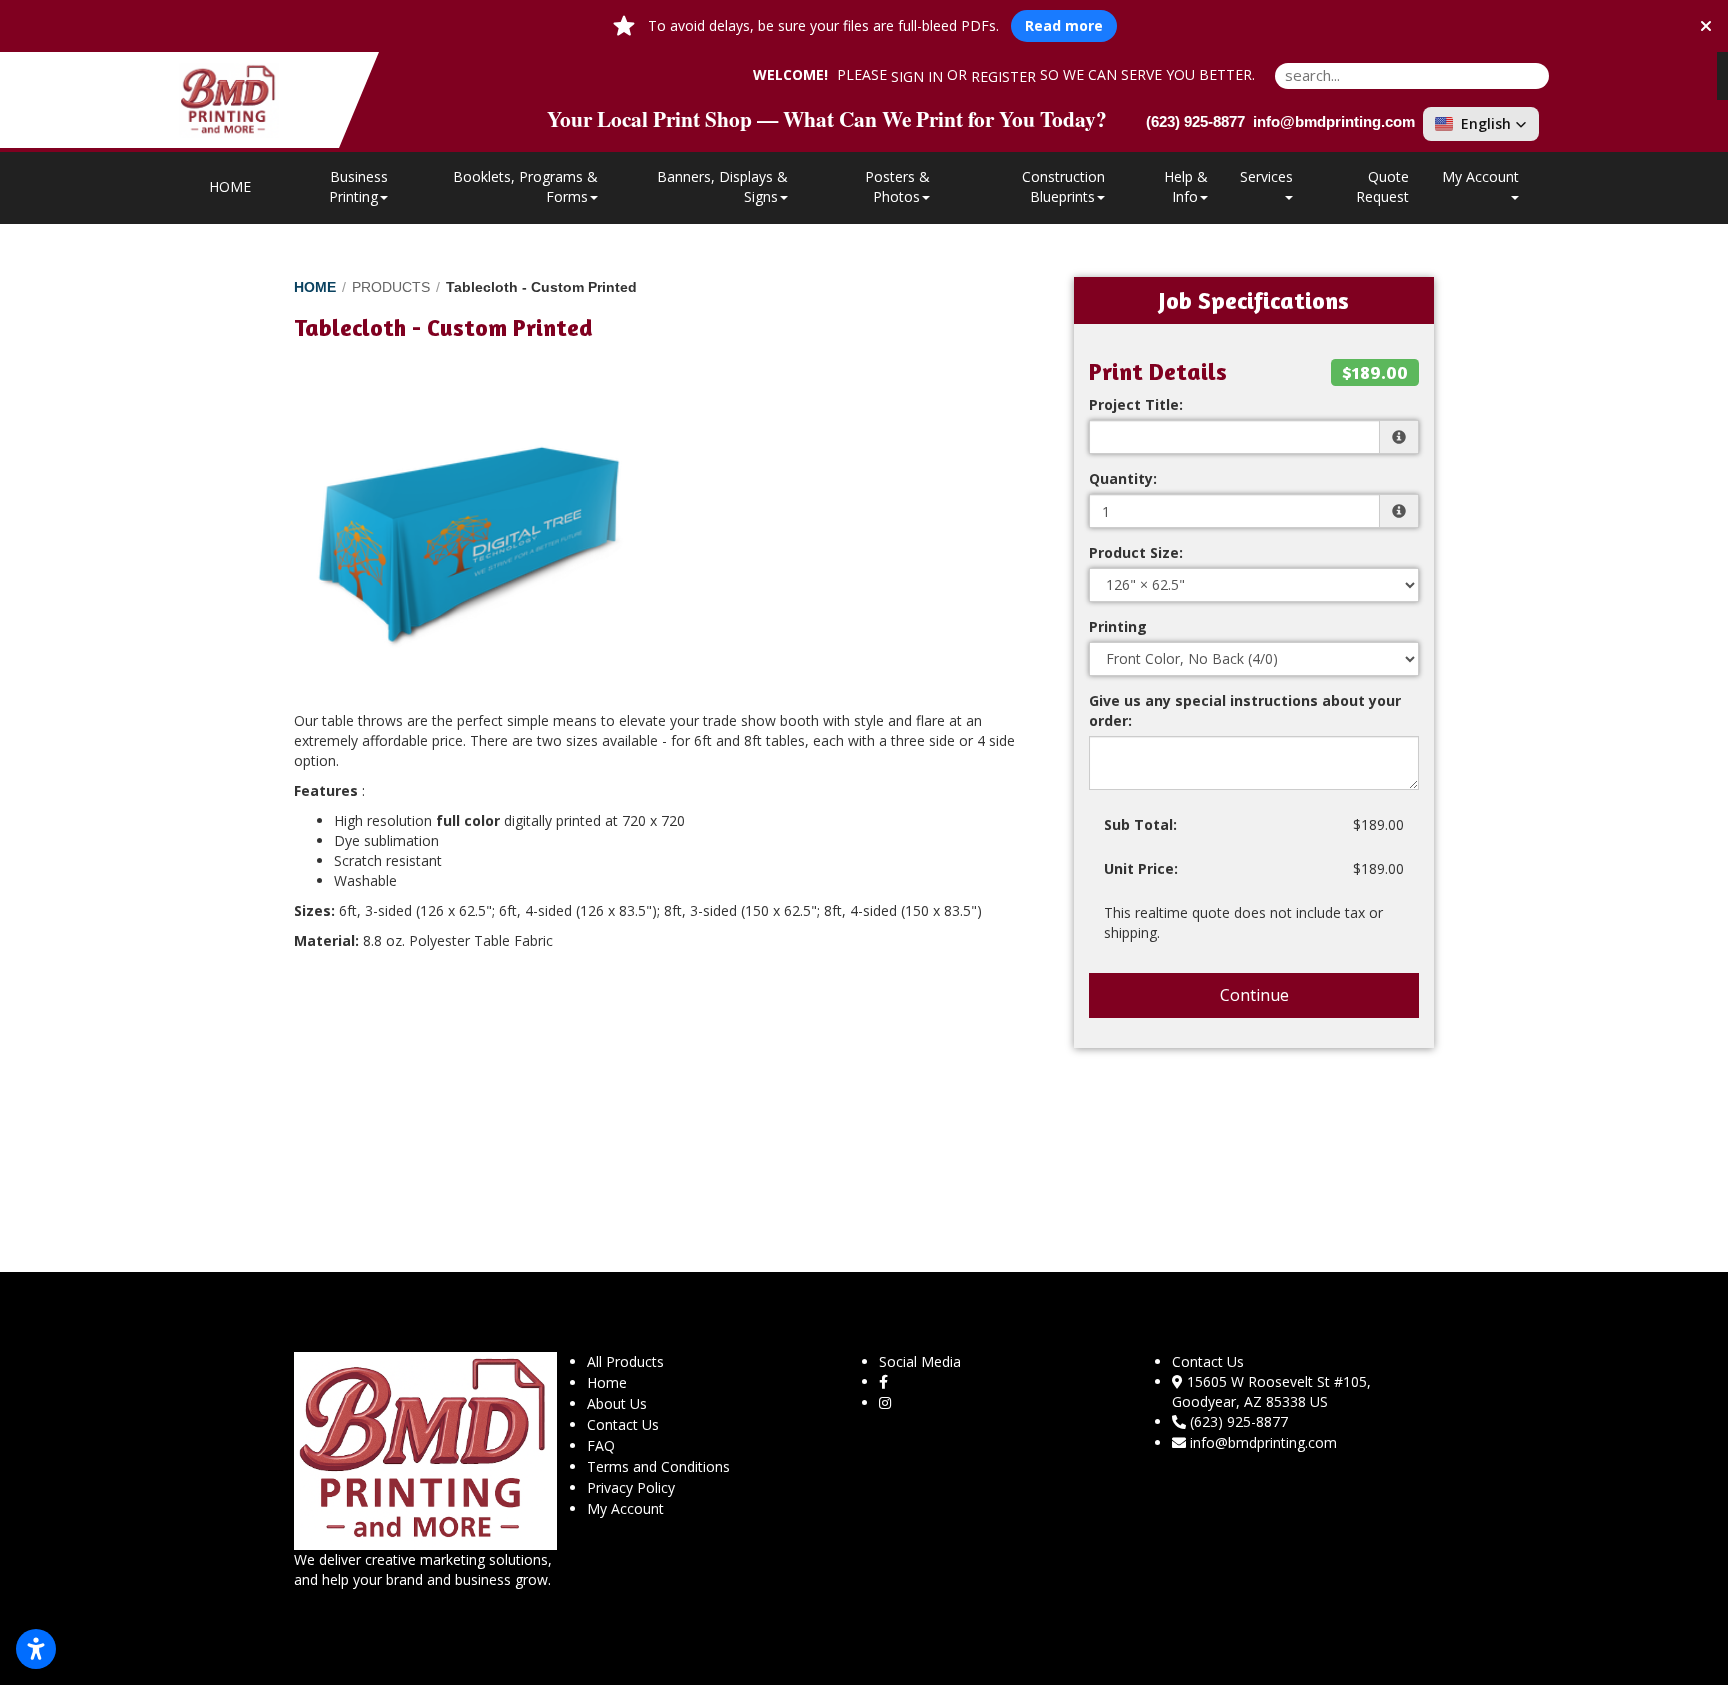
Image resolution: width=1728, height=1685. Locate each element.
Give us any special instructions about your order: (1245, 710)
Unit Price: (1141, 868)
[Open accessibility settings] (36, 1649)
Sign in (917, 76)
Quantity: (1123, 478)
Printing (1118, 626)
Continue (1254, 995)
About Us (617, 1403)
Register (1003, 76)
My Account (625, 1508)
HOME (230, 186)
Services (1266, 176)
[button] (1481, 124)
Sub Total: (1140, 824)
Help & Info (1186, 186)
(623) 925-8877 (1239, 1421)
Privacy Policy (631, 1487)
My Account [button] (1480, 176)
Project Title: (1136, 404)
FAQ (601, 1445)
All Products (625, 1361)
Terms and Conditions (658, 1466)
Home (607, 1382)
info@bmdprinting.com (1263, 1442)
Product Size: (1136, 552)
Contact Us (623, 1424)
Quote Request (1382, 186)
